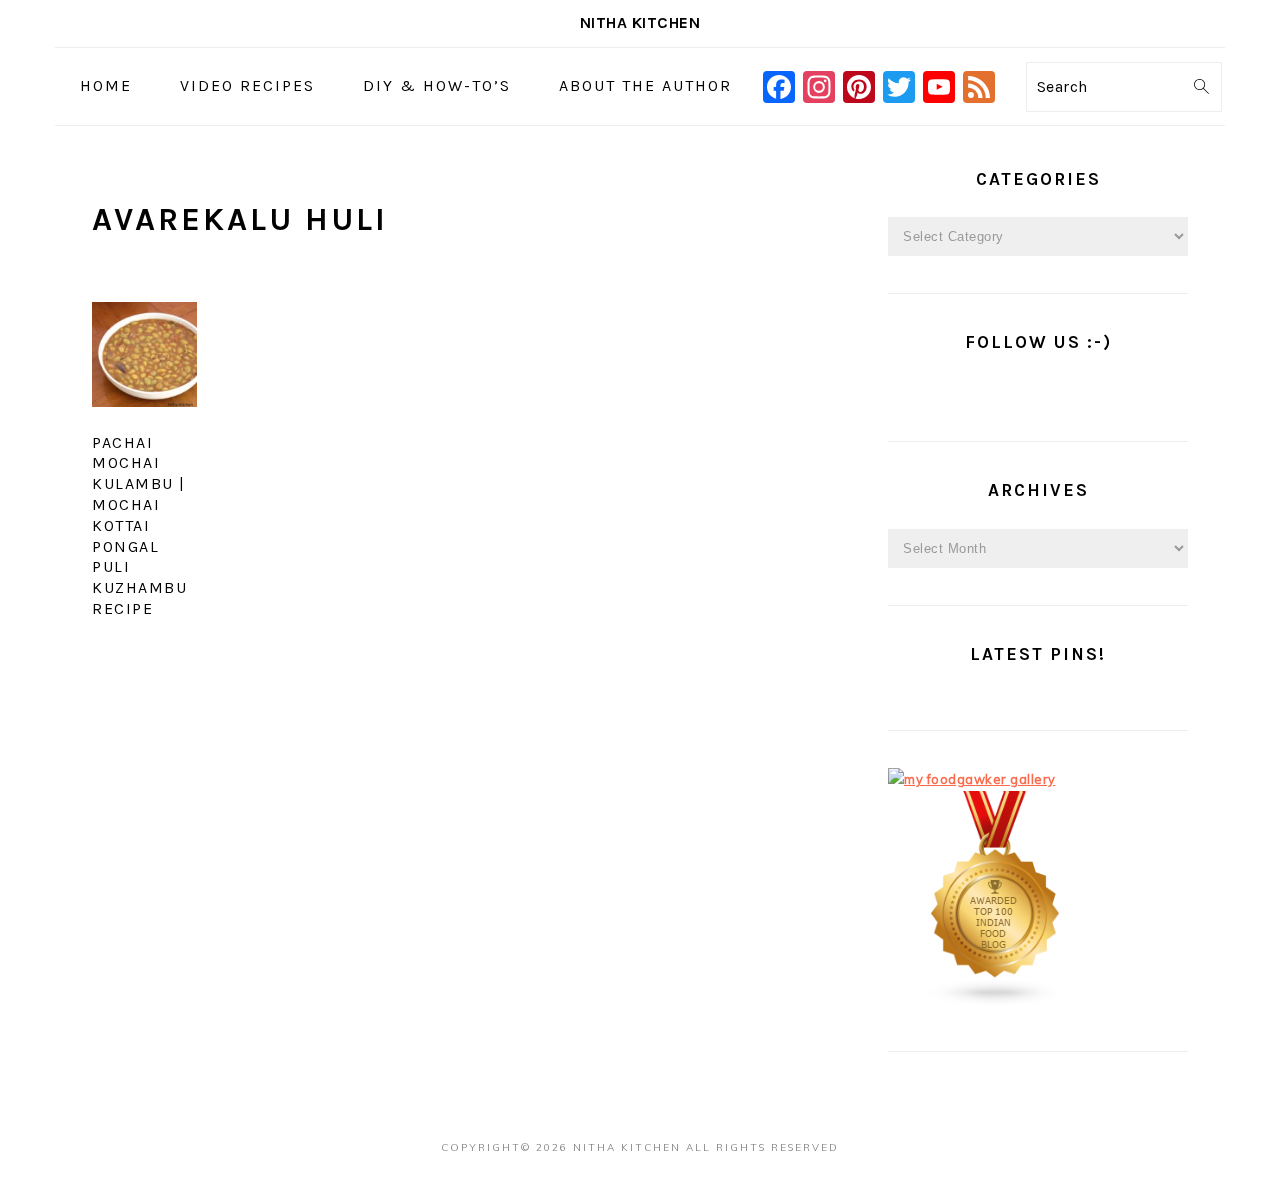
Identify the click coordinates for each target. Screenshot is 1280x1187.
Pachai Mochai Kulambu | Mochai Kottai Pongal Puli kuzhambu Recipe (139, 525)
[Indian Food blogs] (996, 1002)
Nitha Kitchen (640, 22)
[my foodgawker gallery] (972, 779)
